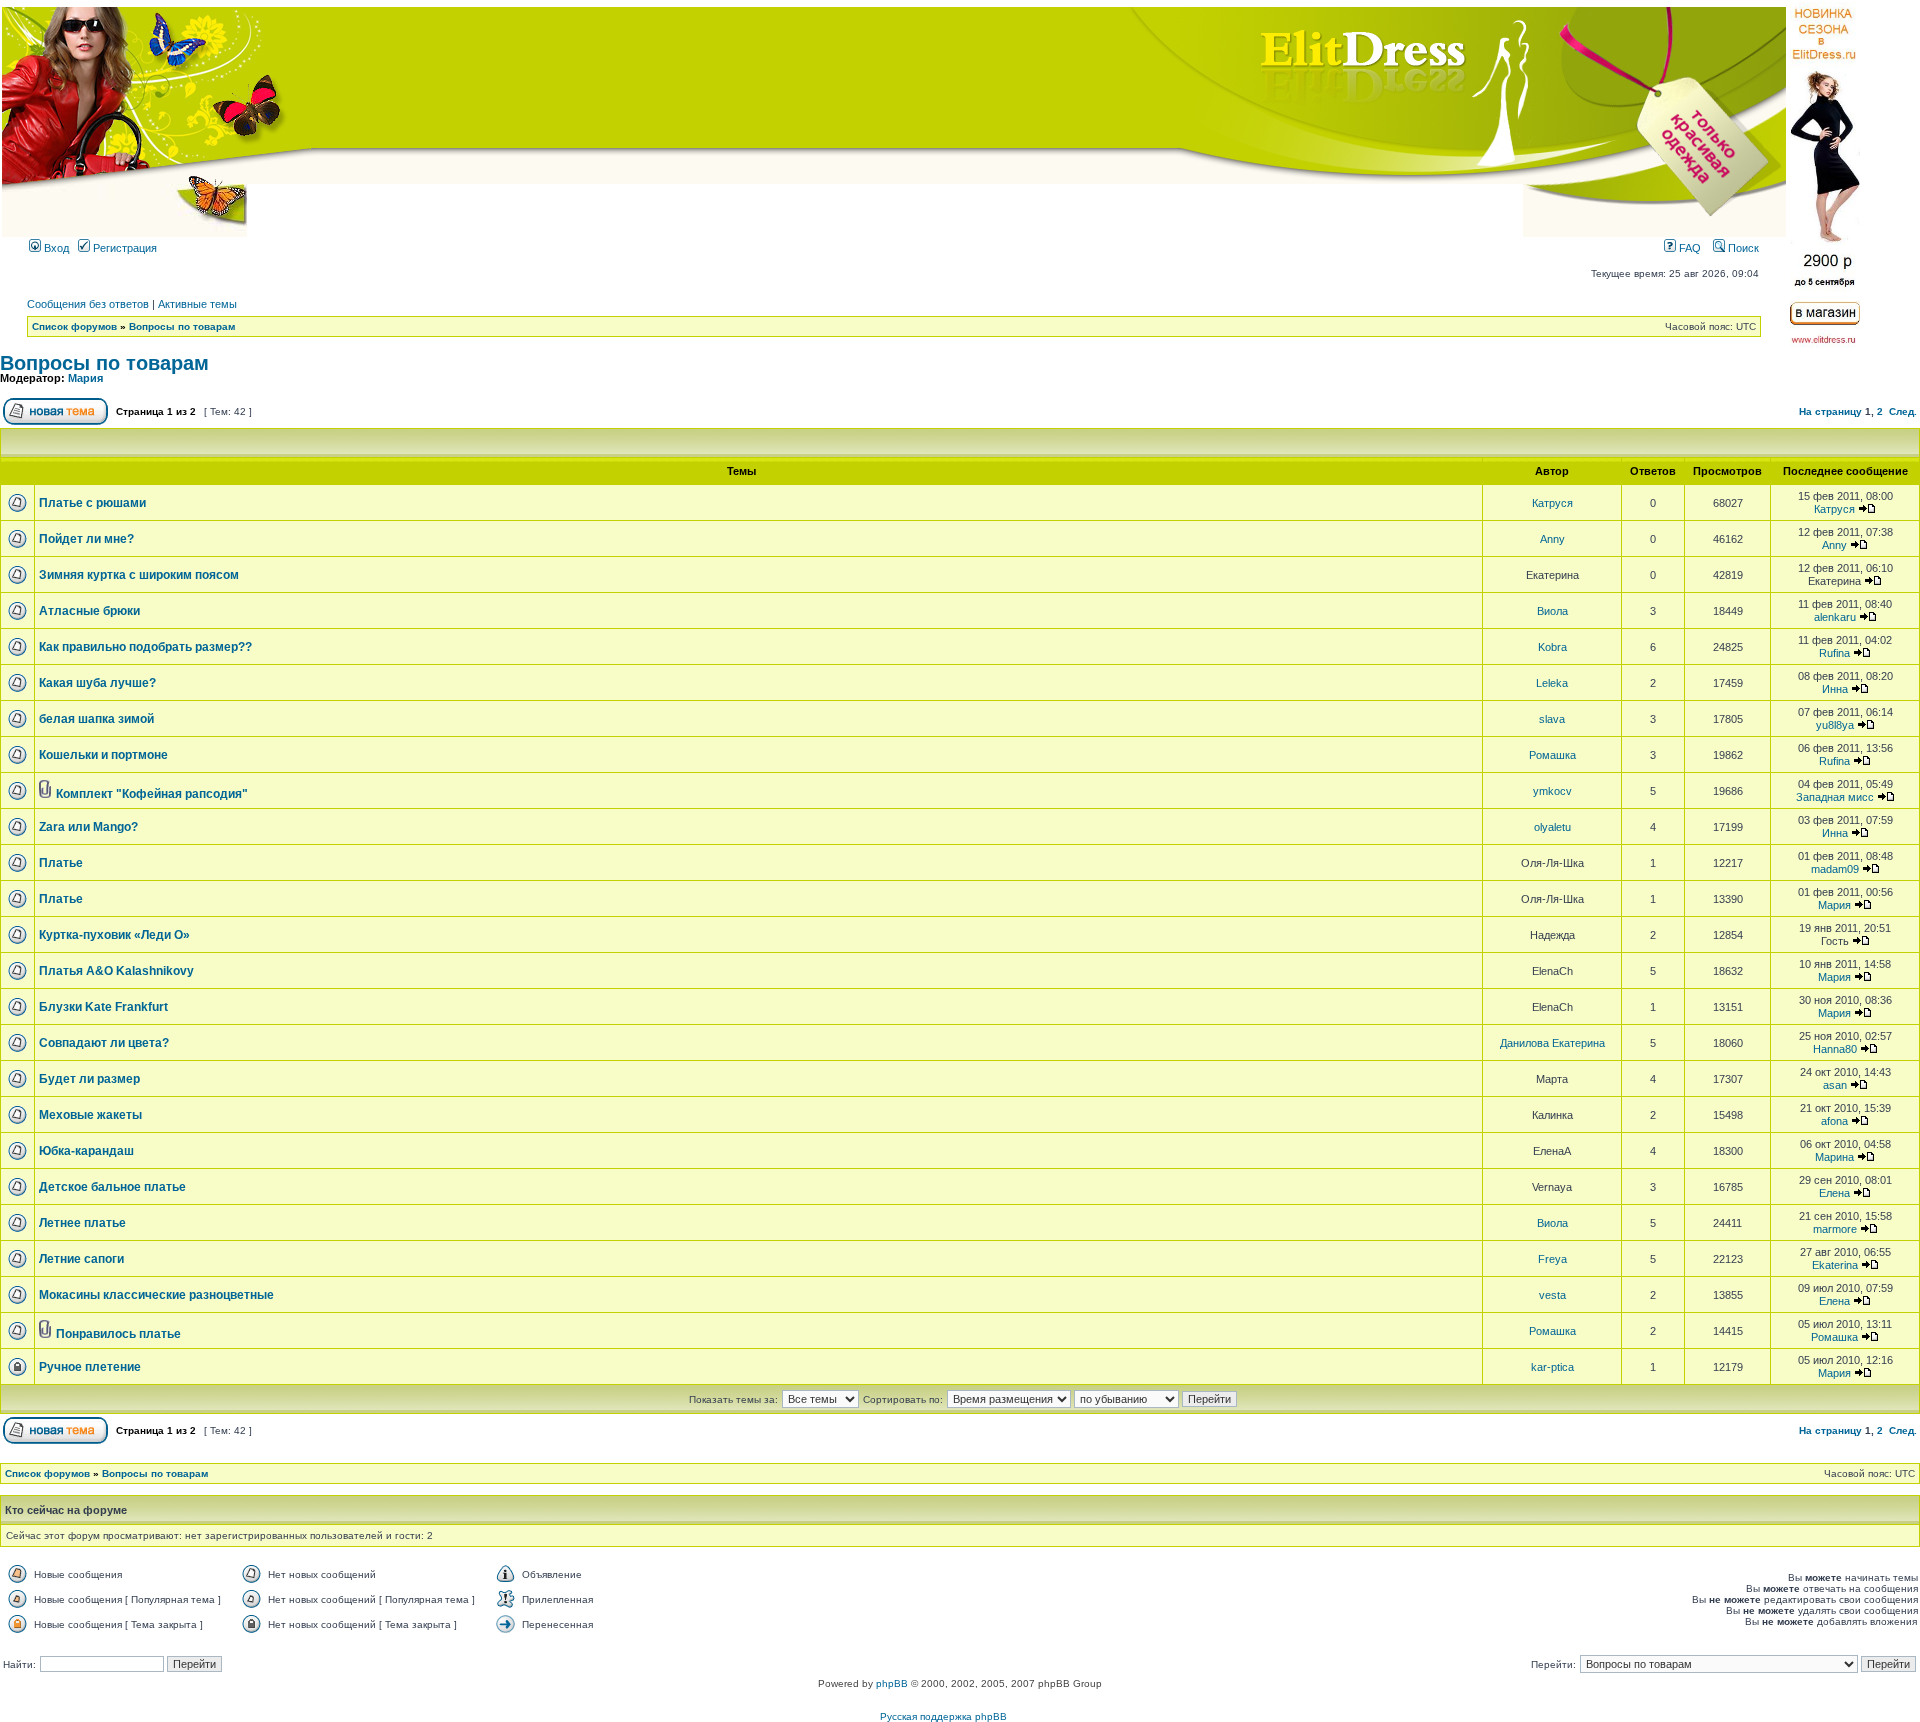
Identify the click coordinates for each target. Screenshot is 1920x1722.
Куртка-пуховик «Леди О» (114, 935)
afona (1834, 1121)
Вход (55, 248)
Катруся (1552, 503)
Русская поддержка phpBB (943, 1716)
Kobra (1552, 647)
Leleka (1552, 683)
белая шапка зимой (96, 719)
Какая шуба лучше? (97, 683)
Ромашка (1552, 755)
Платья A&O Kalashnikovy (116, 971)
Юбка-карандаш (86, 1151)
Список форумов (74, 326)
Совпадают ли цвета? (104, 1043)
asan (1835, 1085)
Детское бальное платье (112, 1187)
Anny (1552, 539)
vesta (1552, 1295)
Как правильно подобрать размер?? (145, 647)
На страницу (1830, 411)
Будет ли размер (89, 1079)
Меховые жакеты (90, 1115)
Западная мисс (1835, 797)
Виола (1552, 611)
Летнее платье (82, 1223)
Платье (61, 863)
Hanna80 (1835, 1049)
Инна (1835, 689)
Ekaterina (1835, 1265)
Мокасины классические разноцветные (156, 1295)
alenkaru (1835, 617)
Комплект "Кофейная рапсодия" (152, 794)
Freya (1552, 1259)
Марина (1834, 1157)
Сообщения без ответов (88, 304)
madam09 (1835, 869)
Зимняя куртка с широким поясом (139, 575)
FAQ (1688, 248)
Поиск (1742, 248)
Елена (1834, 1193)
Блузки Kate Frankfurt (103, 1007)
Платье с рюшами (92, 503)
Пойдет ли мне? (86, 539)
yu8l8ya (1835, 725)
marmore (1835, 1229)
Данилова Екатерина (1552, 1043)
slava (1552, 719)
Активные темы (197, 304)
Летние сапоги (81, 1259)
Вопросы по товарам (182, 326)
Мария (85, 378)
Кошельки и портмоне (103, 755)
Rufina (1834, 653)
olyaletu (1552, 827)
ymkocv (1552, 791)
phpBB (892, 1683)
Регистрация (123, 248)
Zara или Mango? (88, 827)
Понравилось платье (118, 1334)
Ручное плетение (90, 1367)
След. (1903, 411)
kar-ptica (1552, 1367)
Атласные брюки (89, 611)
